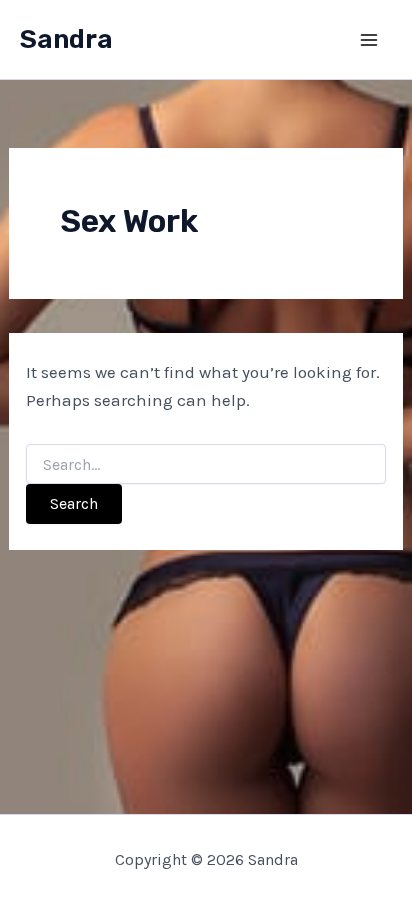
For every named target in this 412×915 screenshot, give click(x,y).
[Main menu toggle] (370, 40)
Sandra (66, 39)
